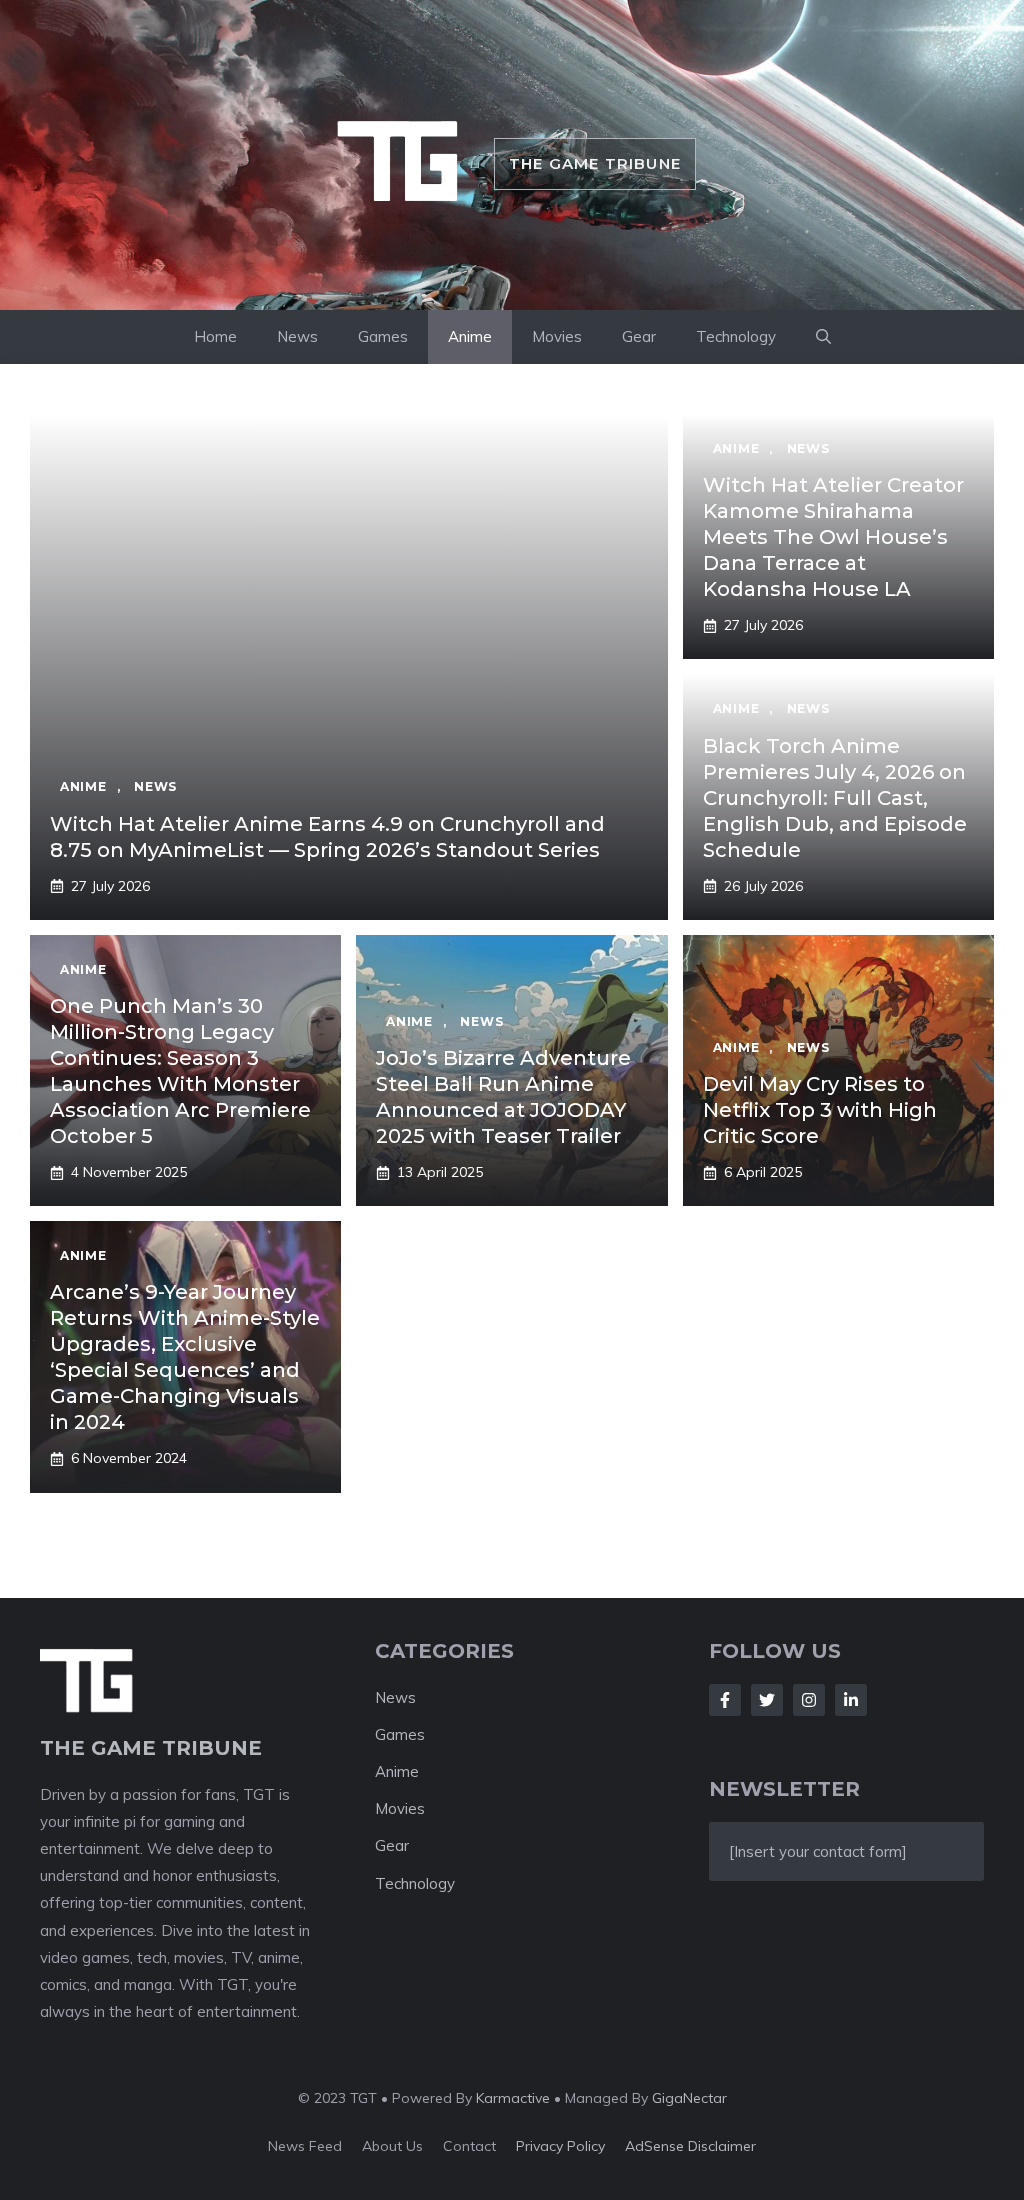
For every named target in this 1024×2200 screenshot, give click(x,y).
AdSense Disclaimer (690, 2146)
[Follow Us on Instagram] (809, 1700)
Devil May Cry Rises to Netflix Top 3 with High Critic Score (820, 1110)
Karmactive (513, 2098)
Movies (557, 336)
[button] (823, 337)
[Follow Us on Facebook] (725, 1700)
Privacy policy (560, 2146)
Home (215, 336)
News (297, 336)
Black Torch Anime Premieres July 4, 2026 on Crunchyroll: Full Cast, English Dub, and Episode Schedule (835, 798)
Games (383, 336)
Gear (639, 336)
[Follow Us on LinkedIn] (851, 1700)
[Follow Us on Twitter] (767, 1700)
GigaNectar (689, 2098)
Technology (736, 336)
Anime (470, 336)
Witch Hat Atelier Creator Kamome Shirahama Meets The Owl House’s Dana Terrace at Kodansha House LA (833, 537)
